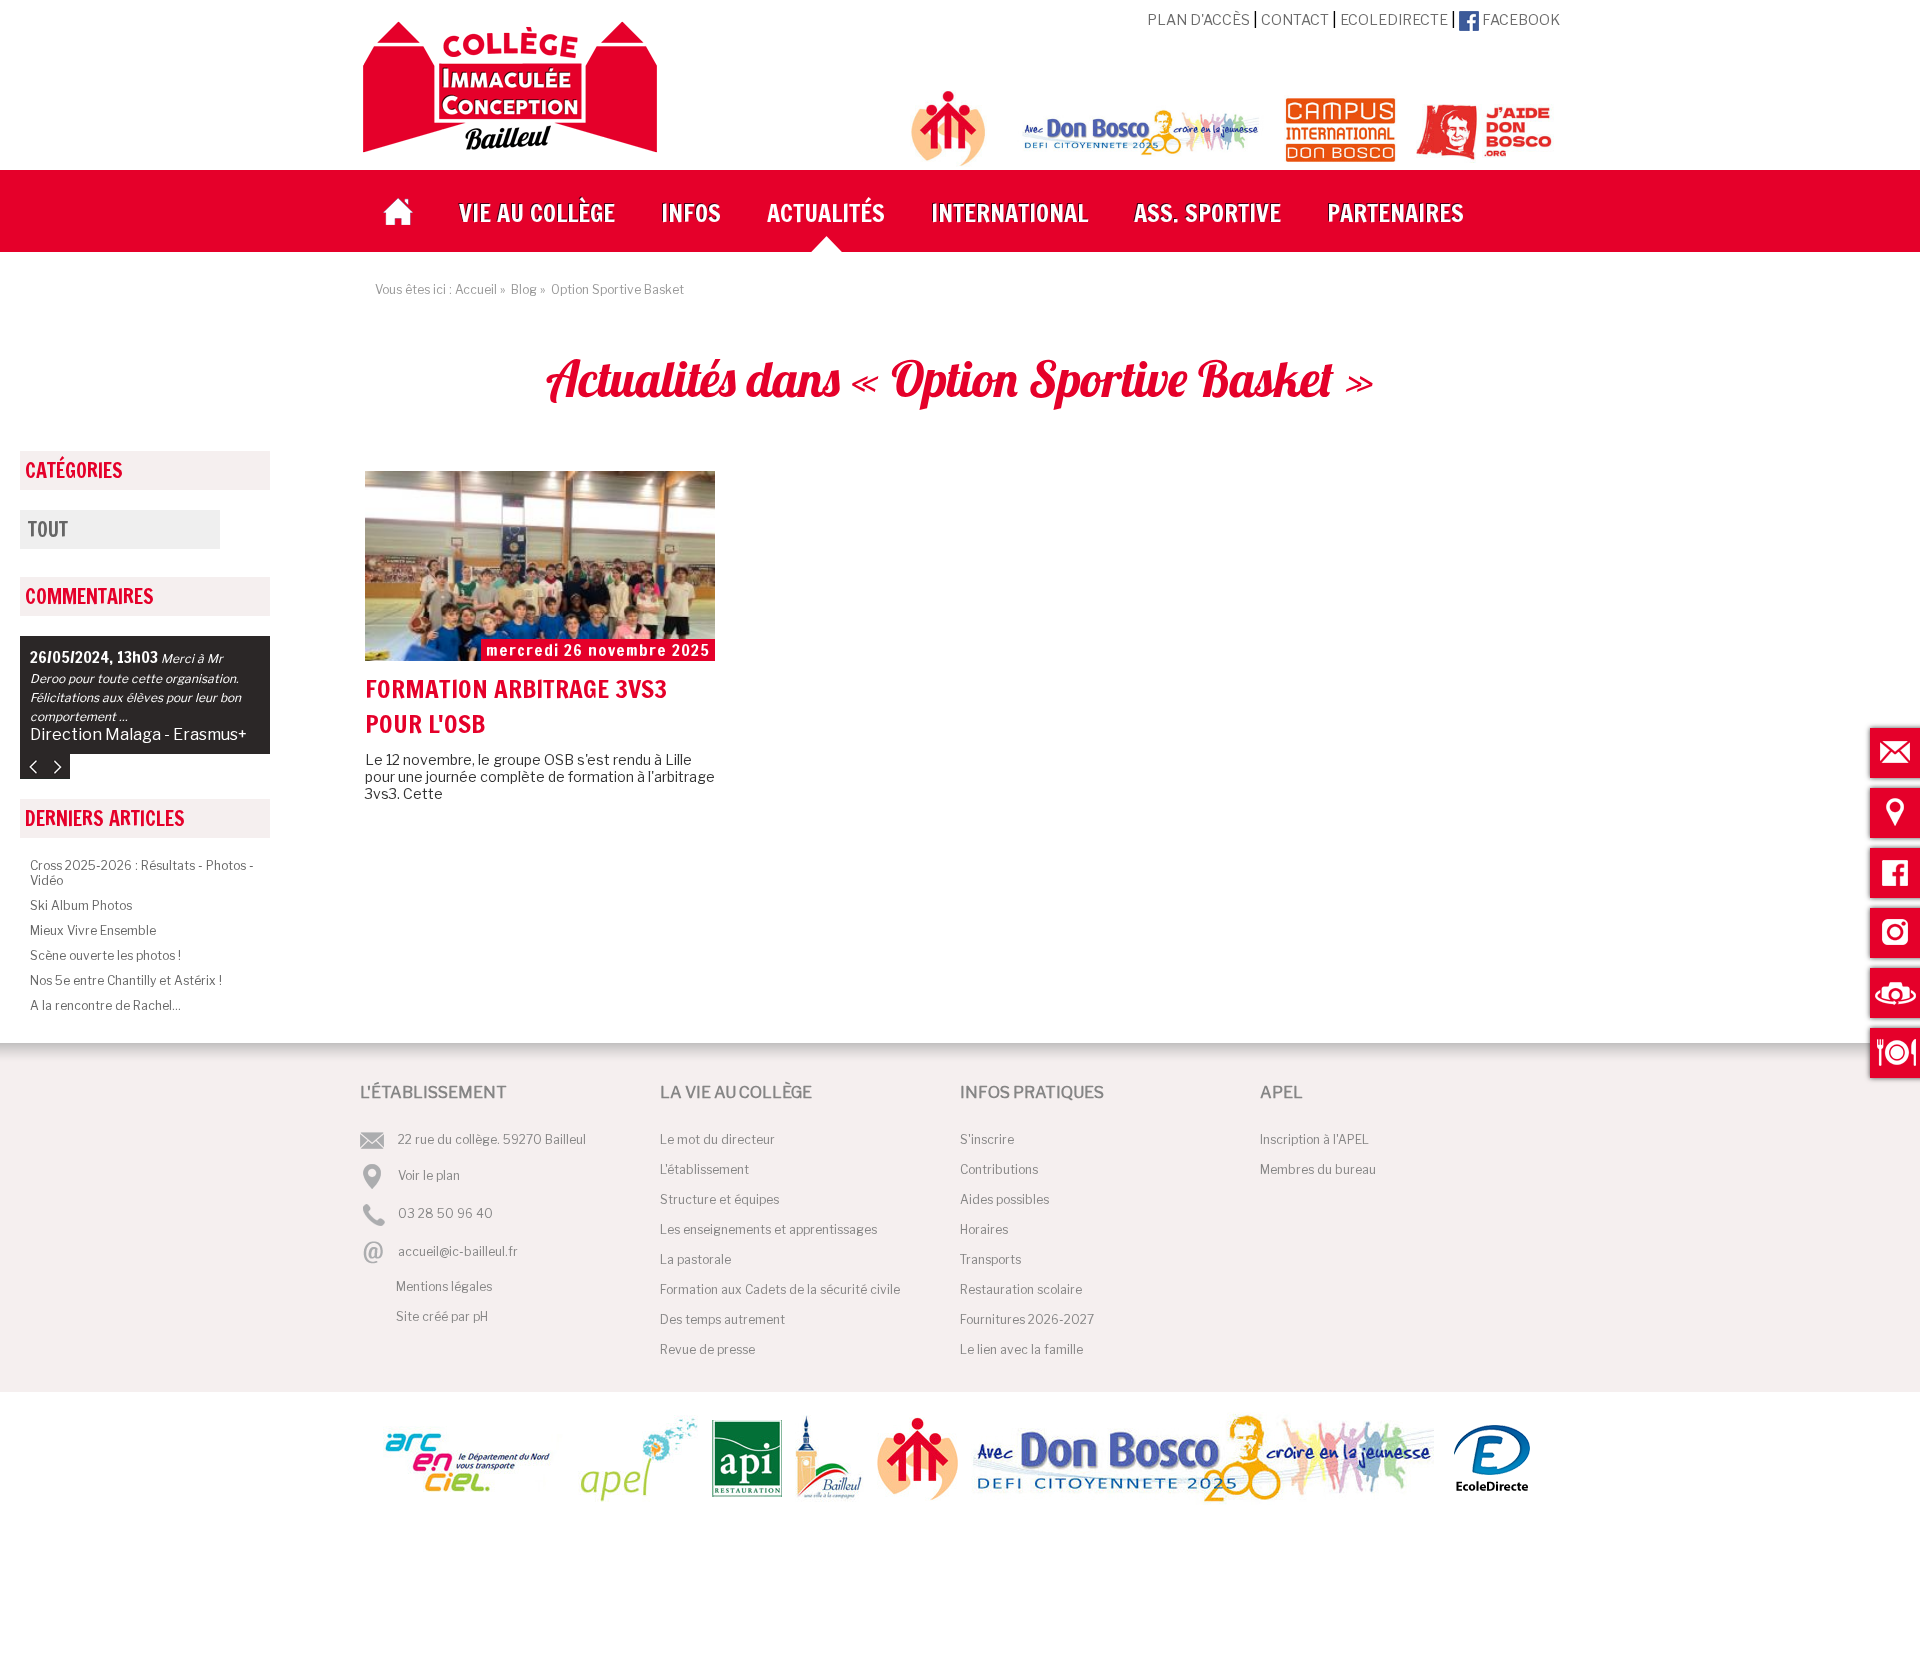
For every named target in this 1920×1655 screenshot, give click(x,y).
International (1009, 213)
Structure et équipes (719, 1199)
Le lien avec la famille (1021, 1349)
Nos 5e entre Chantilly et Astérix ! (126, 980)
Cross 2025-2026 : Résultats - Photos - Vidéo (142, 873)
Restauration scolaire (1021, 1289)
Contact (1295, 19)
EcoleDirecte (1394, 19)
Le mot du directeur (717, 1139)
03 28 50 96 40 (445, 1214)
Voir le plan (429, 1175)
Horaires (984, 1229)
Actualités (826, 213)
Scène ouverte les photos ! (105, 955)
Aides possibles (1004, 1199)
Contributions (999, 1169)
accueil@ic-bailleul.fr (458, 1251)
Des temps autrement (722, 1319)
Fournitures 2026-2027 (1027, 1319)
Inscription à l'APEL (1314, 1139)
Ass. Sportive (1207, 213)
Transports (990, 1259)
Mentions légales (444, 1286)
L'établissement (704, 1169)
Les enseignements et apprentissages (768, 1229)
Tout (48, 529)
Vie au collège (537, 213)
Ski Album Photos (81, 905)
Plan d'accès (1198, 19)
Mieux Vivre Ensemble (93, 930)
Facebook (1519, 19)
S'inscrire (987, 1139)
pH (480, 1316)
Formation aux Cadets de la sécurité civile (780, 1289)
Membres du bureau (1318, 1169)
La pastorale (695, 1259)
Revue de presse (707, 1349)
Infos (691, 213)
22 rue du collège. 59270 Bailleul (492, 1139)
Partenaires (1395, 213)
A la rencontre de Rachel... (105, 1005)
